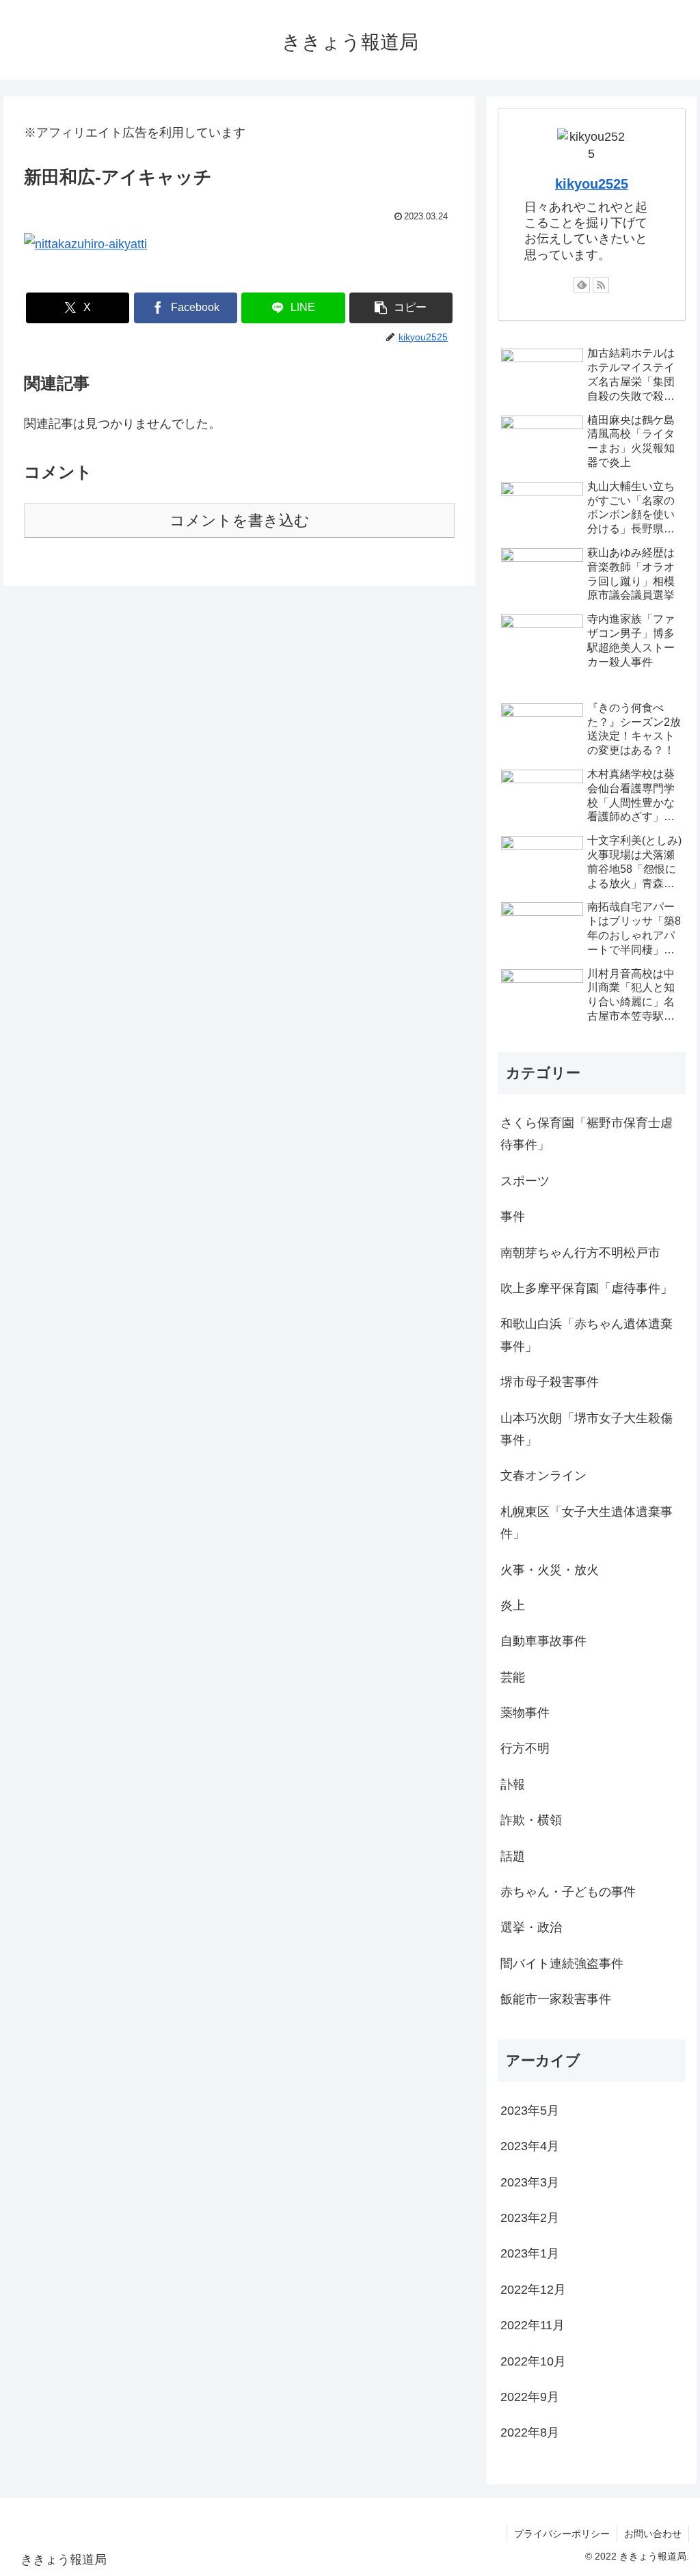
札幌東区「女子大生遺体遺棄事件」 (587, 1523)
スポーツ (525, 1181)
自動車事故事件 (543, 1641)
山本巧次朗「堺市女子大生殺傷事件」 (587, 1429)
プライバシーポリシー (562, 2534)
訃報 (513, 1785)
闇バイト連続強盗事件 (562, 1964)
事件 (513, 1217)
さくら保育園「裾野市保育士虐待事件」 (587, 1134)
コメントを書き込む (240, 520)
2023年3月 (530, 2182)
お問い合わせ (653, 2534)
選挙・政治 (531, 1927)
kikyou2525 (592, 184)
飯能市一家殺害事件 (556, 1999)
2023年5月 (530, 2111)
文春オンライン (543, 1476)
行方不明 (525, 1748)
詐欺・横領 (531, 1820)
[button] (401, 308)
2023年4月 (530, 2146)
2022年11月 (533, 2325)
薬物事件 (525, 1713)
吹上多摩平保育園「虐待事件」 (587, 1288)
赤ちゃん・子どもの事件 (568, 1892)
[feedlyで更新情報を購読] (582, 285)
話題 (513, 1856)
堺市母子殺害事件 (550, 1382)
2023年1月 (530, 2253)
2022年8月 (530, 2432)
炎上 (513, 1605)
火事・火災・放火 (550, 1570)
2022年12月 (533, 2290)
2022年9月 (530, 2397)
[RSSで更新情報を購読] (601, 285)
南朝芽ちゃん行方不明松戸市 (580, 1253)
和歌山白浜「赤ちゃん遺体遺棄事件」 (587, 1335)
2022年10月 (533, 2361)
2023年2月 (530, 2218)
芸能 (513, 1677)
